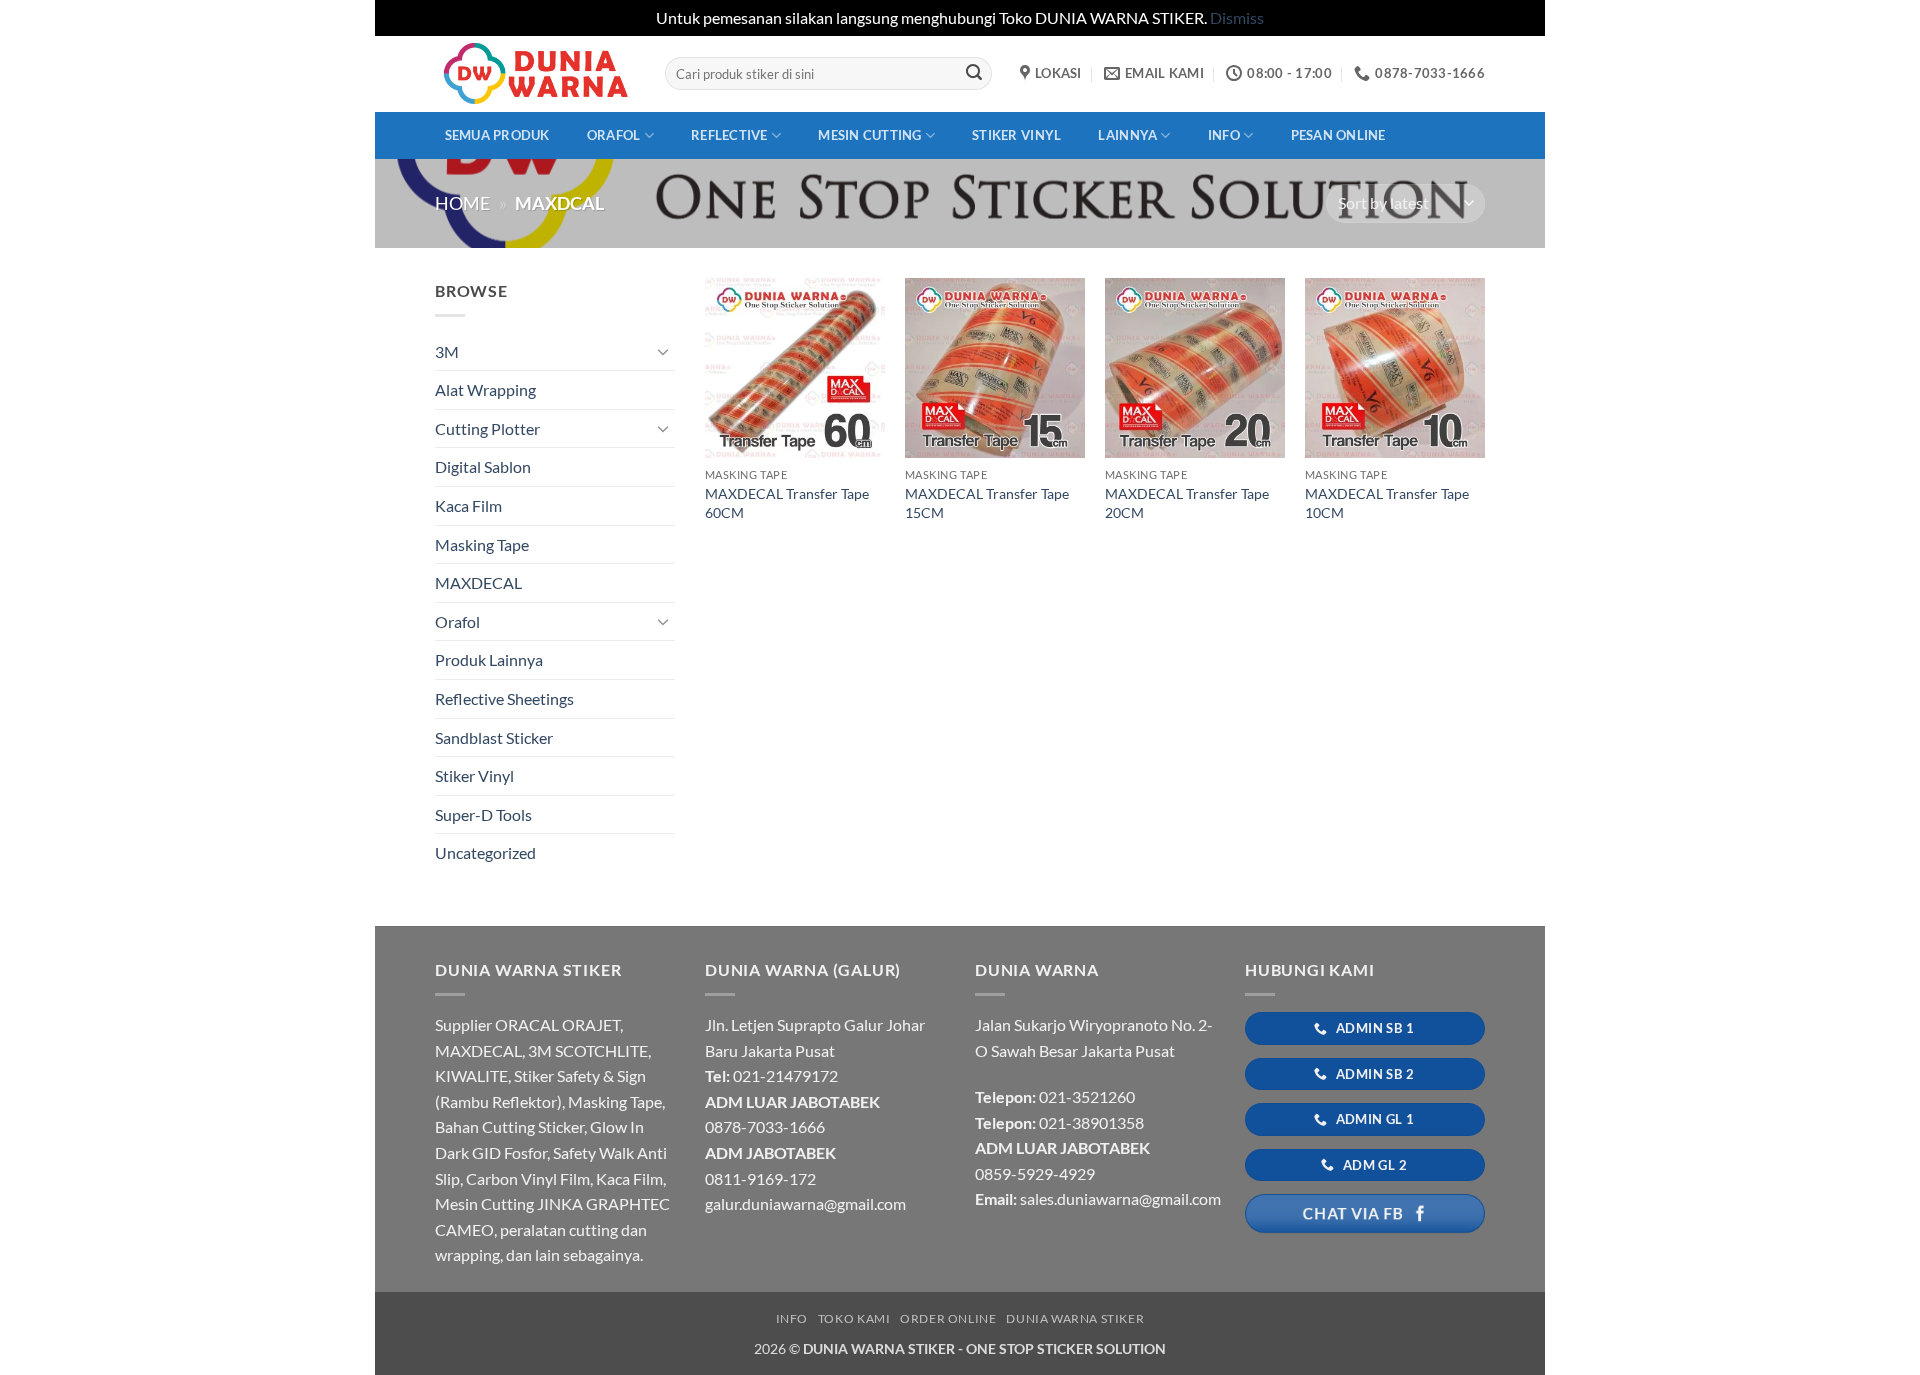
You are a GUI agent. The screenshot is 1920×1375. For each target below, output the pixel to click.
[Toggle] (663, 351)
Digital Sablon (483, 466)
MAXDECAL (478, 582)
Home (462, 203)
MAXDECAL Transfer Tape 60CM (787, 503)
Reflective (729, 135)
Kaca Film (468, 505)
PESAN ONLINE (1338, 135)
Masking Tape (482, 544)
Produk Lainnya (489, 659)
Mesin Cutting (869, 135)
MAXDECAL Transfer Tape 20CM (1187, 503)
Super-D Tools (483, 814)
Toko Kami (854, 1318)
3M (447, 351)
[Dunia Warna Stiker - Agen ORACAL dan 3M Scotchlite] (535, 73)
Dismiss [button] (1237, 17)
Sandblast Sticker (494, 737)
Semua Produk (497, 135)
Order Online (948, 1318)
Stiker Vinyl (1016, 135)
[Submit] (974, 74)
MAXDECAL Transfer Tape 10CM (1387, 503)
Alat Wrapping (485, 389)
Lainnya (1127, 135)
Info (1224, 135)
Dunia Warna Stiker (1075, 1318)
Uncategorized (485, 852)
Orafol (614, 135)
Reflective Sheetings (504, 698)
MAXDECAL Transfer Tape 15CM (987, 503)
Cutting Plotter (487, 428)
